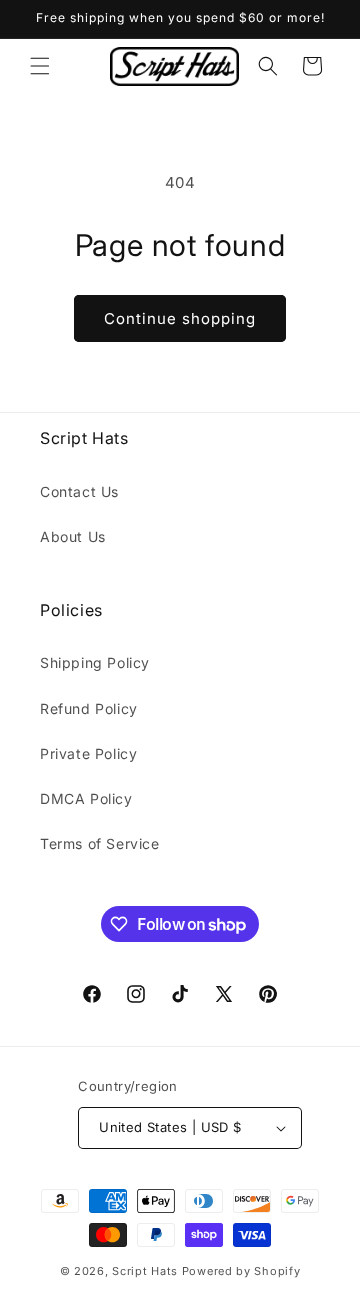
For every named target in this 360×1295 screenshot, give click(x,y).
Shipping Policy (95, 662)
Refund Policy (89, 708)
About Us (73, 536)
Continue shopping (180, 318)
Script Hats (145, 1271)
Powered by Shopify (241, 1271)
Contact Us (79, 491)
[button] (40, 66)
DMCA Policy (86, 798)
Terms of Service (100, 843)
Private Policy (88, 753)
